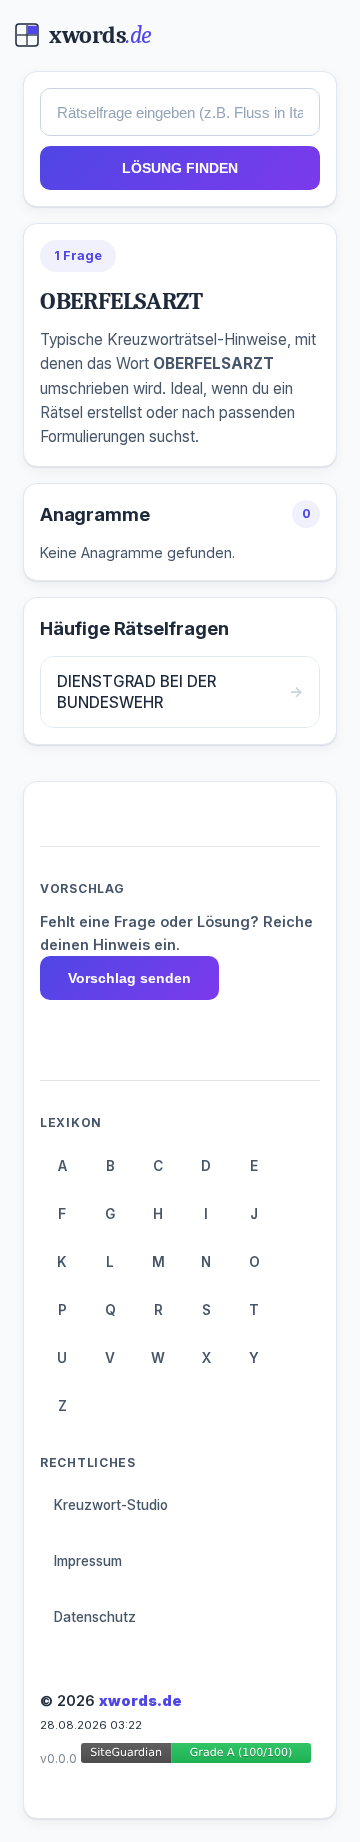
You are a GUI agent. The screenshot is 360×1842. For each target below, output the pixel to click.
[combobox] (180, 112)
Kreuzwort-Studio (111, 1505)
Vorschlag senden (129, 978)
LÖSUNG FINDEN (180, 168)
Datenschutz (95, 1617)
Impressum (88, 1561)
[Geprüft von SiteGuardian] (196, 1756)
